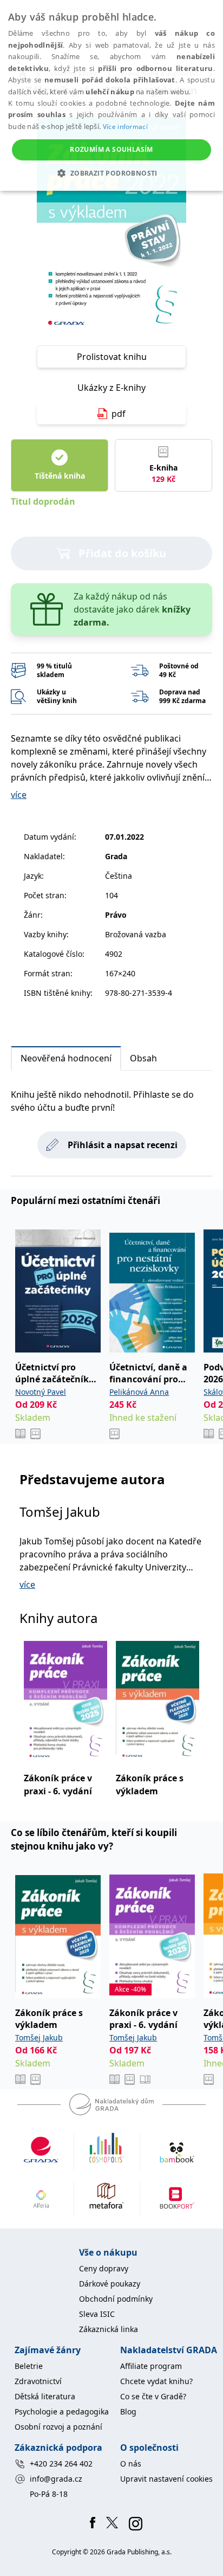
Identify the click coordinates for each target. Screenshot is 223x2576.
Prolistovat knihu (112, 357)
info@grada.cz (56, 2479)
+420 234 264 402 (61, 2464)
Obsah (143, 1058)
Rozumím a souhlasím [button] (111, 149)
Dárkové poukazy (110, 2284)
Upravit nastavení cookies (166, 2479)
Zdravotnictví (38, 2381)
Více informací (125, 127)
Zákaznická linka (109, 2329)
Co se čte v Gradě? (153, 2396)
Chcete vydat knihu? (156, 2381)
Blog (128, 2411)
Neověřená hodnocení (66, 1058)
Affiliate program (151, 2366)
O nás (131, 2464)
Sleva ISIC (97, 2314)
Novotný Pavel (41, 1392)
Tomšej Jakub (60, 1512)
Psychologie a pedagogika (62, 2411)
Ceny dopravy (104, 2268)
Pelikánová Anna (139, 1392)
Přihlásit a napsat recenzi (123, 1145)
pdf (119, 414)
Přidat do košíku (122, 553)
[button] (111, 173)
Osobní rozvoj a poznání (58, 2427)
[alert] (111, 95)
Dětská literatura (45, 2396)
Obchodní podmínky (116, 2299)
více (19, 795)
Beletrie (29, 2366)
